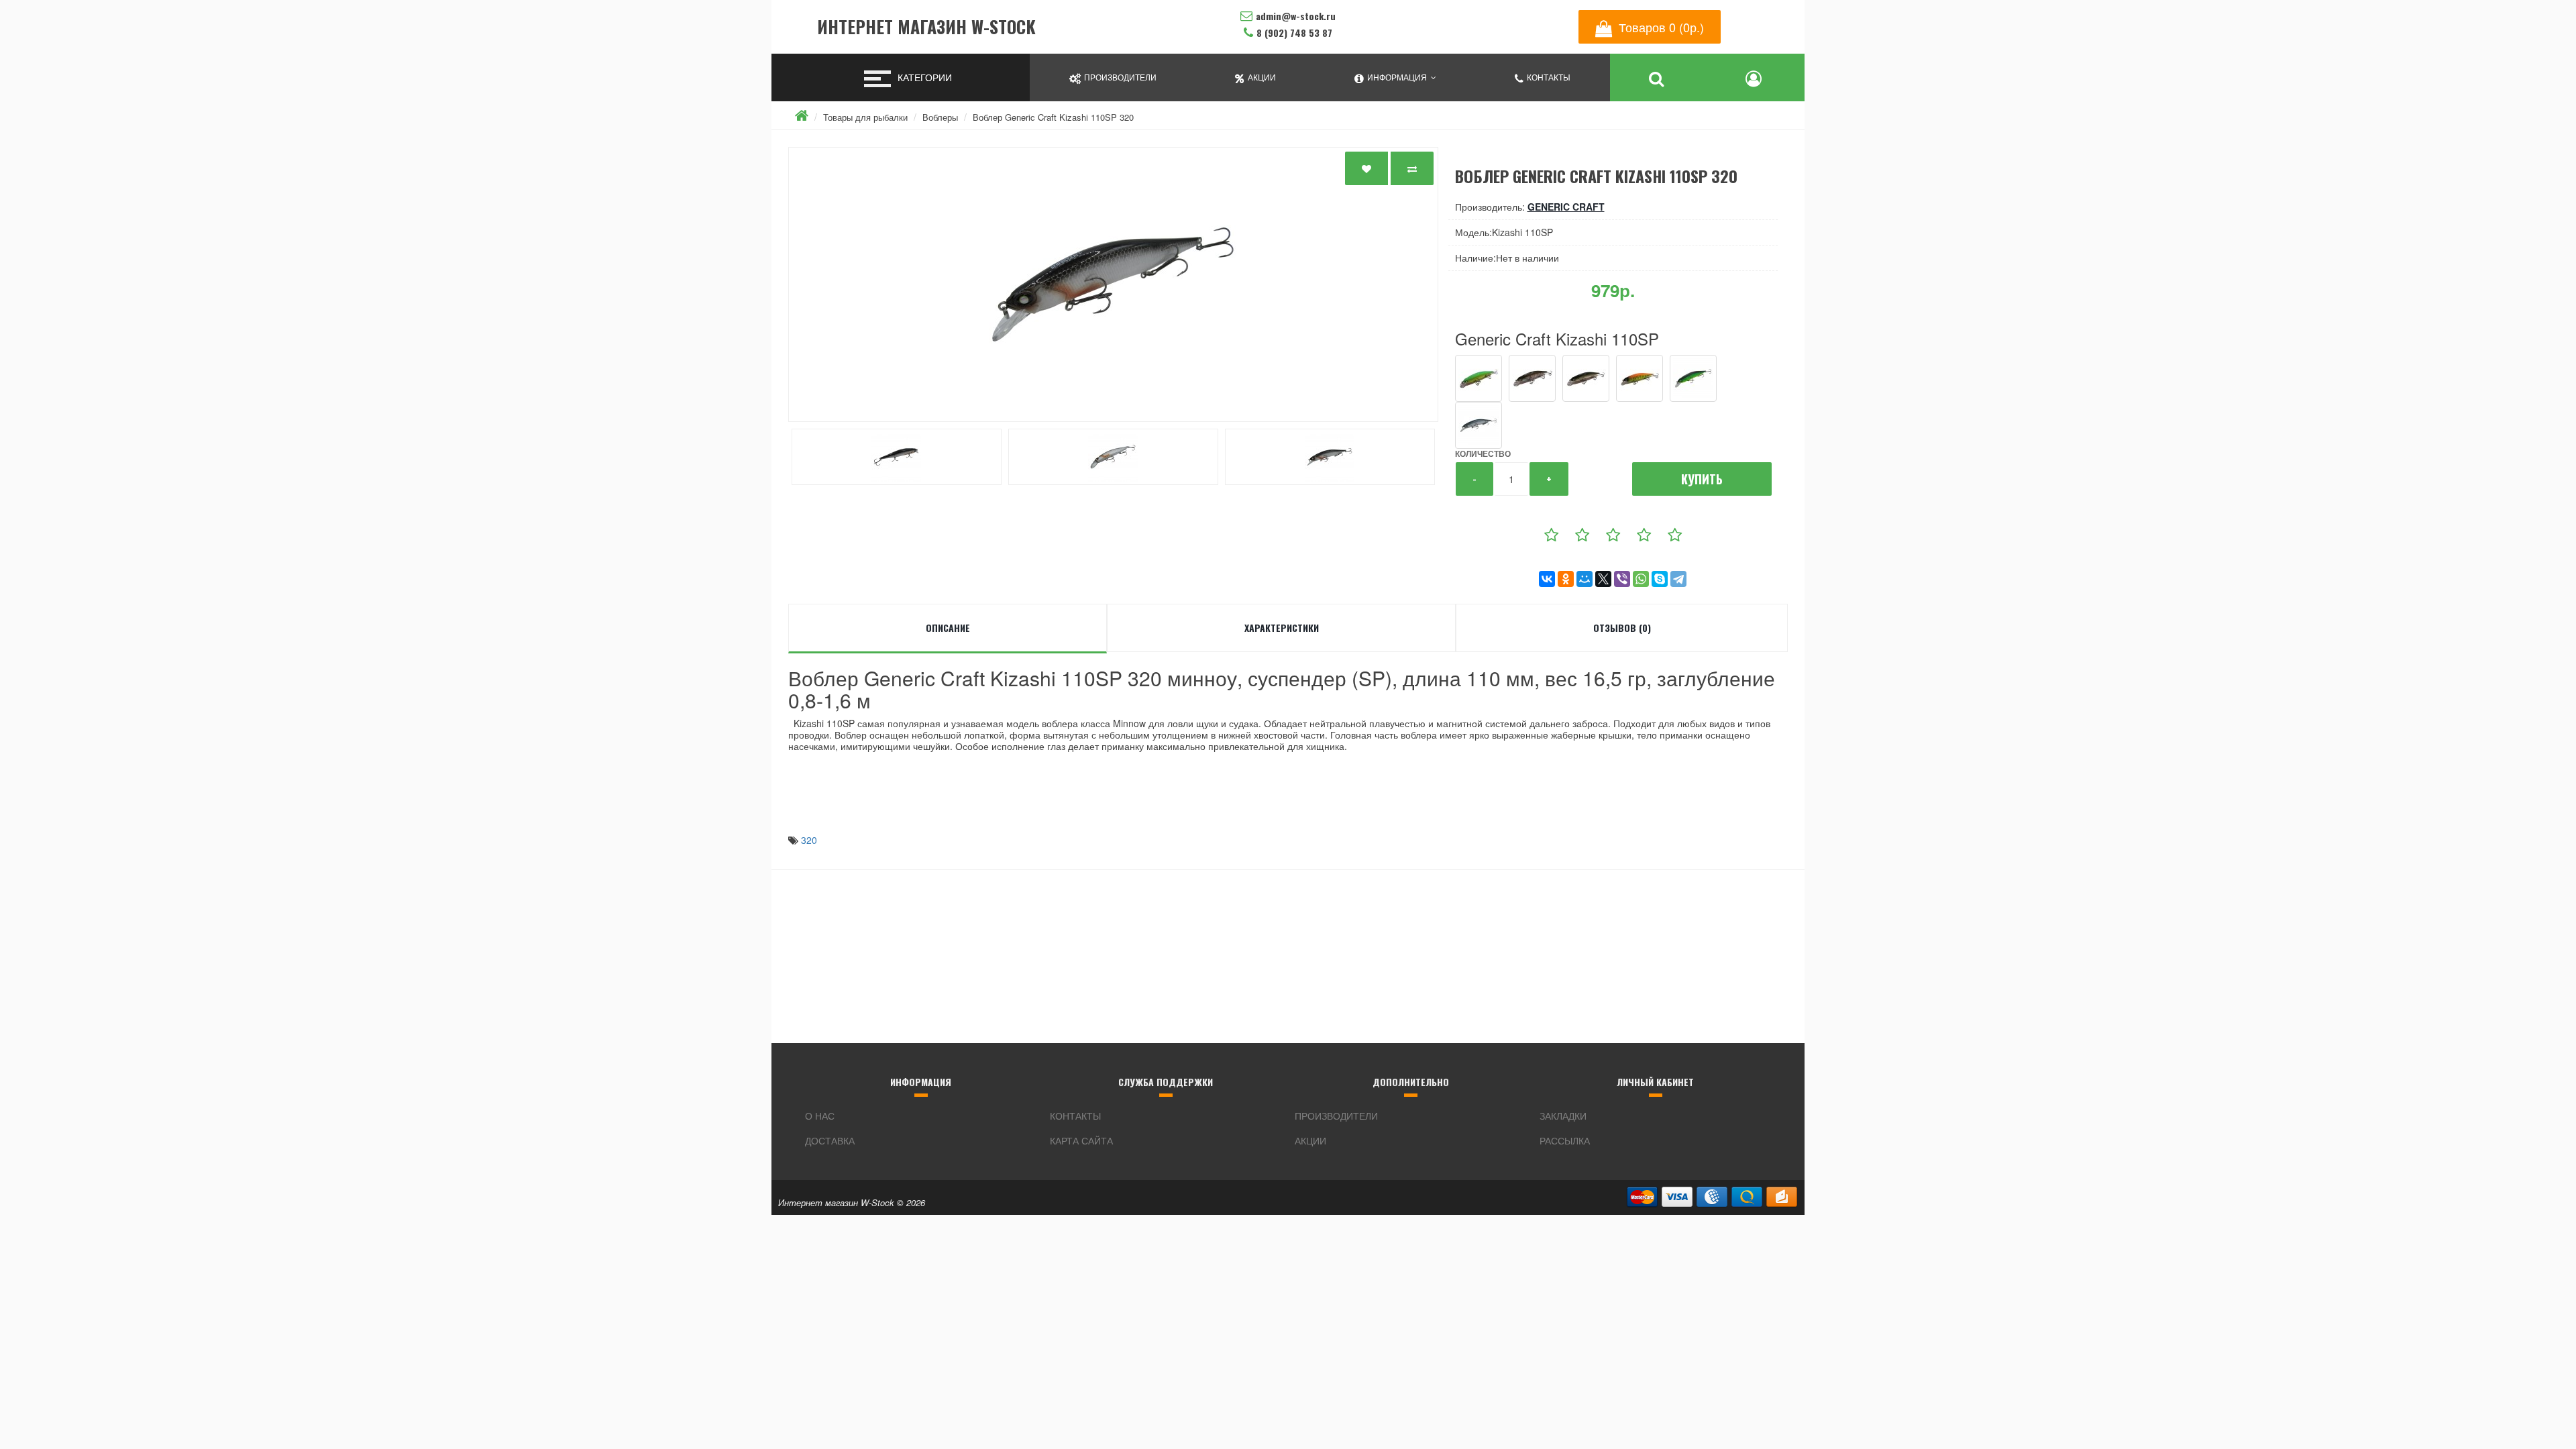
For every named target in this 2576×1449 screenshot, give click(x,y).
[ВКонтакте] (1547, 579)
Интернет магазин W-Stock (926, 27)
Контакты (1075, 1116)
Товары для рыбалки (865, 117)
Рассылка (1565, 1140)
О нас (820, 1116)
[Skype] (1660, 579)
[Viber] (1622, 579)
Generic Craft (1566, 207)
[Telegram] (1678, 579)
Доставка (830, 1140)
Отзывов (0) (1622, 628)
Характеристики (1282, 628)
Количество (1483, 453)
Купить (1702, 479)
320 (809, 840)
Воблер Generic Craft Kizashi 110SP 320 (1053, 117)
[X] (1603, 579)
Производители (1336, 1116)
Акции (1310, 1140)
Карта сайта (1081, 1140)
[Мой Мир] (1585, 579)
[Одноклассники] (1566, 579)
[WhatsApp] (1641, 579)
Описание (948, 628)
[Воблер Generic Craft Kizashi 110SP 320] (1113, 284)
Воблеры (940, 117)
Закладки (1563, 1116)
